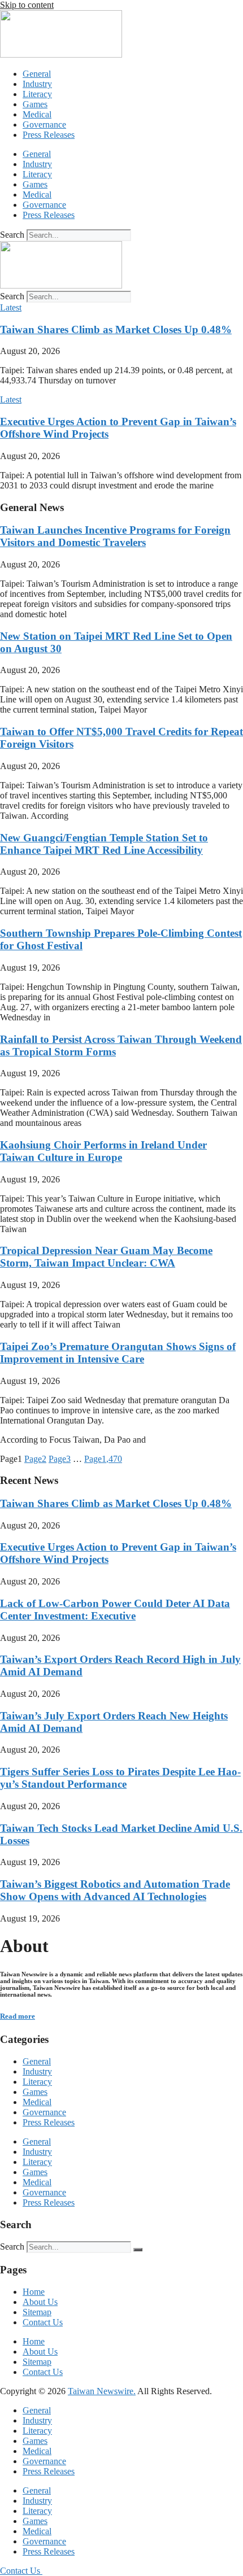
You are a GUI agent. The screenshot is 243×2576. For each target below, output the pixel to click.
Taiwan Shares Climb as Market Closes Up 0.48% (116, 329)
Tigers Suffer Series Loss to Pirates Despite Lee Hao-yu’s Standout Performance (120, 1778)
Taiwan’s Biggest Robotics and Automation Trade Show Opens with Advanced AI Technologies (115, 1890)
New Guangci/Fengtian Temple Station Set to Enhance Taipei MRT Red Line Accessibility (104, 844)
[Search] (138, 2250)
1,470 (103, 1459)
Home (34, 2292)
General (37, 74)
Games (35, 104)
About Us (40, 2302)
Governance (44, 125)
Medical (37, 114)
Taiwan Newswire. (102, 2391)
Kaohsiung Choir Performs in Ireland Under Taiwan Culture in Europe (103, 1151)
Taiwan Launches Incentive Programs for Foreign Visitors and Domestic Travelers (115, 536)
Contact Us (43, 2322)
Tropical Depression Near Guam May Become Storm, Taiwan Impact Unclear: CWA (106, 1257)
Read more (18, 2016)
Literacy (37, 94)
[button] (11, 307)
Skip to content (27, 5)
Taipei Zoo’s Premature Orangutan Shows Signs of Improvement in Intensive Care (118, 1353)
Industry (37, 84)
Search (12, 235)
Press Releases (49, 135)
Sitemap (37, 2312)
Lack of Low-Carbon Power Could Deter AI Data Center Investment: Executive (115, 1610)
